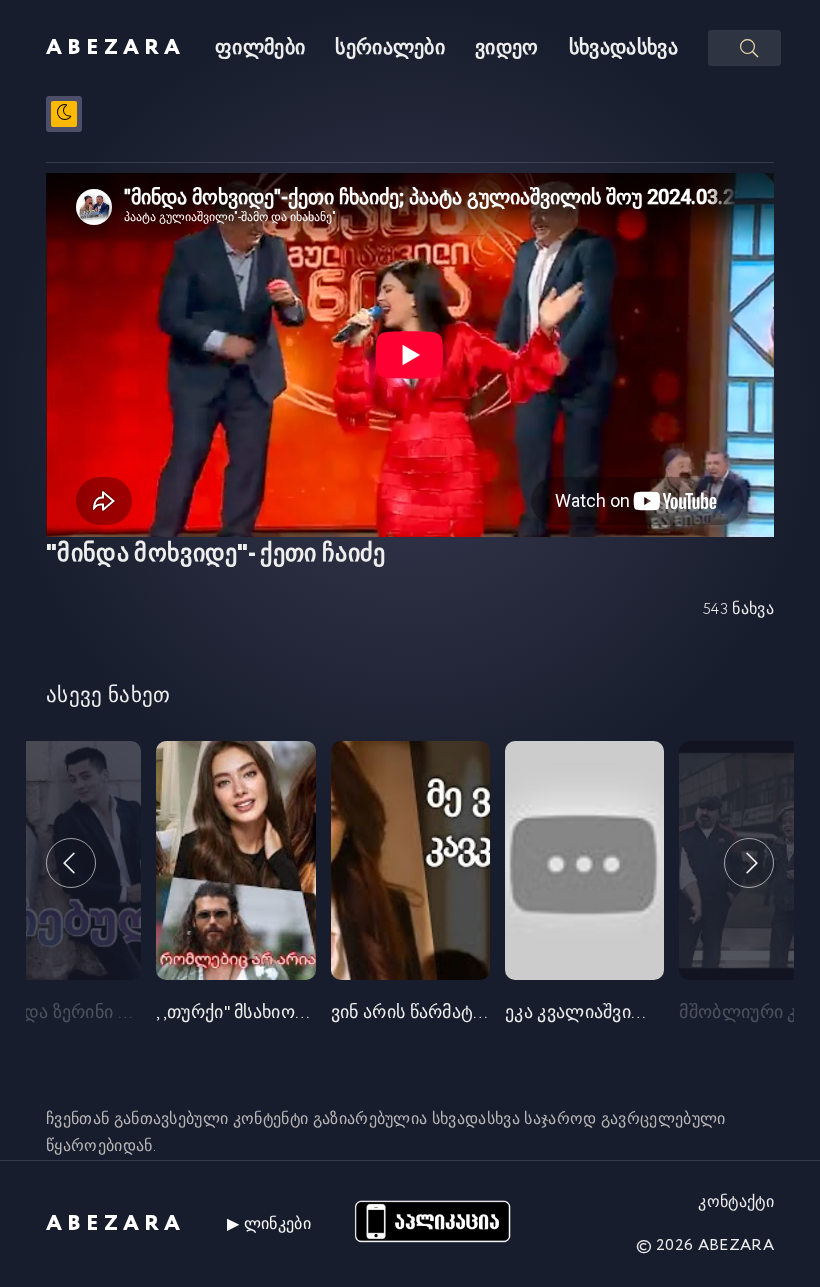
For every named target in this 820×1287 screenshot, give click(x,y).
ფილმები (260, 48)
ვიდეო (507, 48)
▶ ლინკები (269, 1224)
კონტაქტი (736, 1202)
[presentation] (71, 863)
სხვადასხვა (623, 48)
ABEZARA (115, 48)
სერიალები (390, 48)
